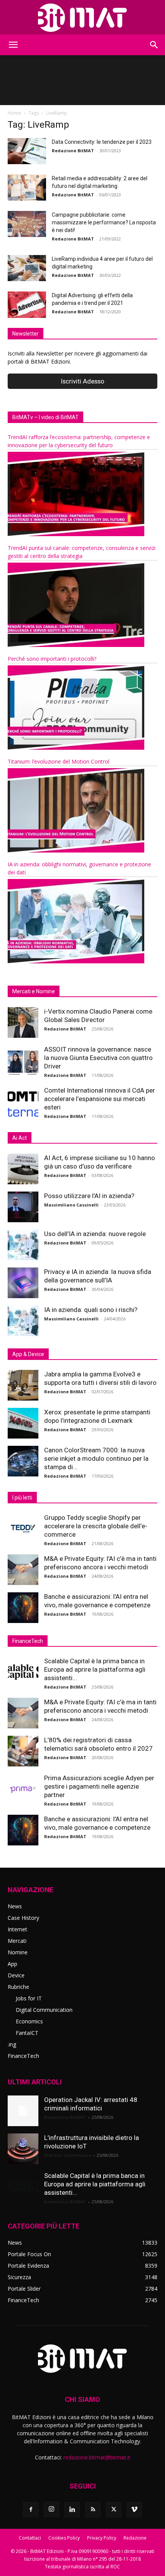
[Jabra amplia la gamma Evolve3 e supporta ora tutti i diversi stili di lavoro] (23, 1385)
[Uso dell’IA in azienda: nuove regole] (23, 1245)
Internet (17, 1929)
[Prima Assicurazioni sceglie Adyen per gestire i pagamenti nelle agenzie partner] (23, 1789)
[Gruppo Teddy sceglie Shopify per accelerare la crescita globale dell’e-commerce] (23, 1529)
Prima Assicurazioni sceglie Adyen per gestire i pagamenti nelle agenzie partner (99, 1786)
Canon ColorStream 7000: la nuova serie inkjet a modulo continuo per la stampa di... (96, 1458)
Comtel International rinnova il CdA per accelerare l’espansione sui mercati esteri (100, 1099)
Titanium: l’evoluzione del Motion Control (59, 761)
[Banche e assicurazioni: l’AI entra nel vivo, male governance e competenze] (23, 1608)
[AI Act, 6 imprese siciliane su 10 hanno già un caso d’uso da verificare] (23, 1169)
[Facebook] (31, 2510)
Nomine (18, 1952)
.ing (12, 2044)
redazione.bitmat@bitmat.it (97, 2457)
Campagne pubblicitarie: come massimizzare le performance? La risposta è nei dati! (104, 222)
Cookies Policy (64, 2538)
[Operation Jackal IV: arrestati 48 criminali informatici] (23, 2111)
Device (16, 1975)
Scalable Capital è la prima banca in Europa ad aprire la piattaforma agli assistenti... (95, 1669)
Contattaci (30, 2538)
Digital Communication (44, 2010)
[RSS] (93, 2510)
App (12, 1964)
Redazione (135, 2538)
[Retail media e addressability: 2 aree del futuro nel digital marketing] (27, 188)
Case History (23, 1918)
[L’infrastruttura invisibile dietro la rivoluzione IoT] (23, 2149)
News (15, 1906)
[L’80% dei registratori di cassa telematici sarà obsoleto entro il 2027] (23, 1751)
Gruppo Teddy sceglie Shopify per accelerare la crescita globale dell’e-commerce (96, 1526)
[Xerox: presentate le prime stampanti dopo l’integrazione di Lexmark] (23, 1423)
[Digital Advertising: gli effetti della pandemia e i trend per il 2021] (27, 305)
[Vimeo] (134, 2510)
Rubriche (18, 1987)
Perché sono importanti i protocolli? (52, 659)
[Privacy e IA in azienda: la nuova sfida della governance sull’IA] (23, 1283)
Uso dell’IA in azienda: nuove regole (95, 1234)
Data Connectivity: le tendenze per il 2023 (102, 142)
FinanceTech (23, 2056)
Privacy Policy (102, 2538)
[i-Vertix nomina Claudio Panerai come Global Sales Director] (23, 1022)
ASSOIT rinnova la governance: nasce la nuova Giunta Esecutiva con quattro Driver (98, 1058)
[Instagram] (51, 2509)
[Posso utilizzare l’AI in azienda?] (23, 1207)
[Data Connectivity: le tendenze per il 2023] (27, 151)
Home (14, 113)
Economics (29, 2021)
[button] (13, 45)
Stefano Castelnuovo (68, 2155)
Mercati (17, 1941)
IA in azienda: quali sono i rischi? (91, 1310)
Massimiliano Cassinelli (71, 1205)
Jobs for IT (29, 1998)
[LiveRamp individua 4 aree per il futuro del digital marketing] (27, 268)
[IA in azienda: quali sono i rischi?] (23, 1321)
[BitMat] (82, 18)
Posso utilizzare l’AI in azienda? (89, 1196)
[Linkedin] (72, 2510)
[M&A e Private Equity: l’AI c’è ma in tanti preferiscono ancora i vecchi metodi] (23, 1570)
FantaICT (27, 2033)
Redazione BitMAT (73, 151)
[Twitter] (114, 2510)
